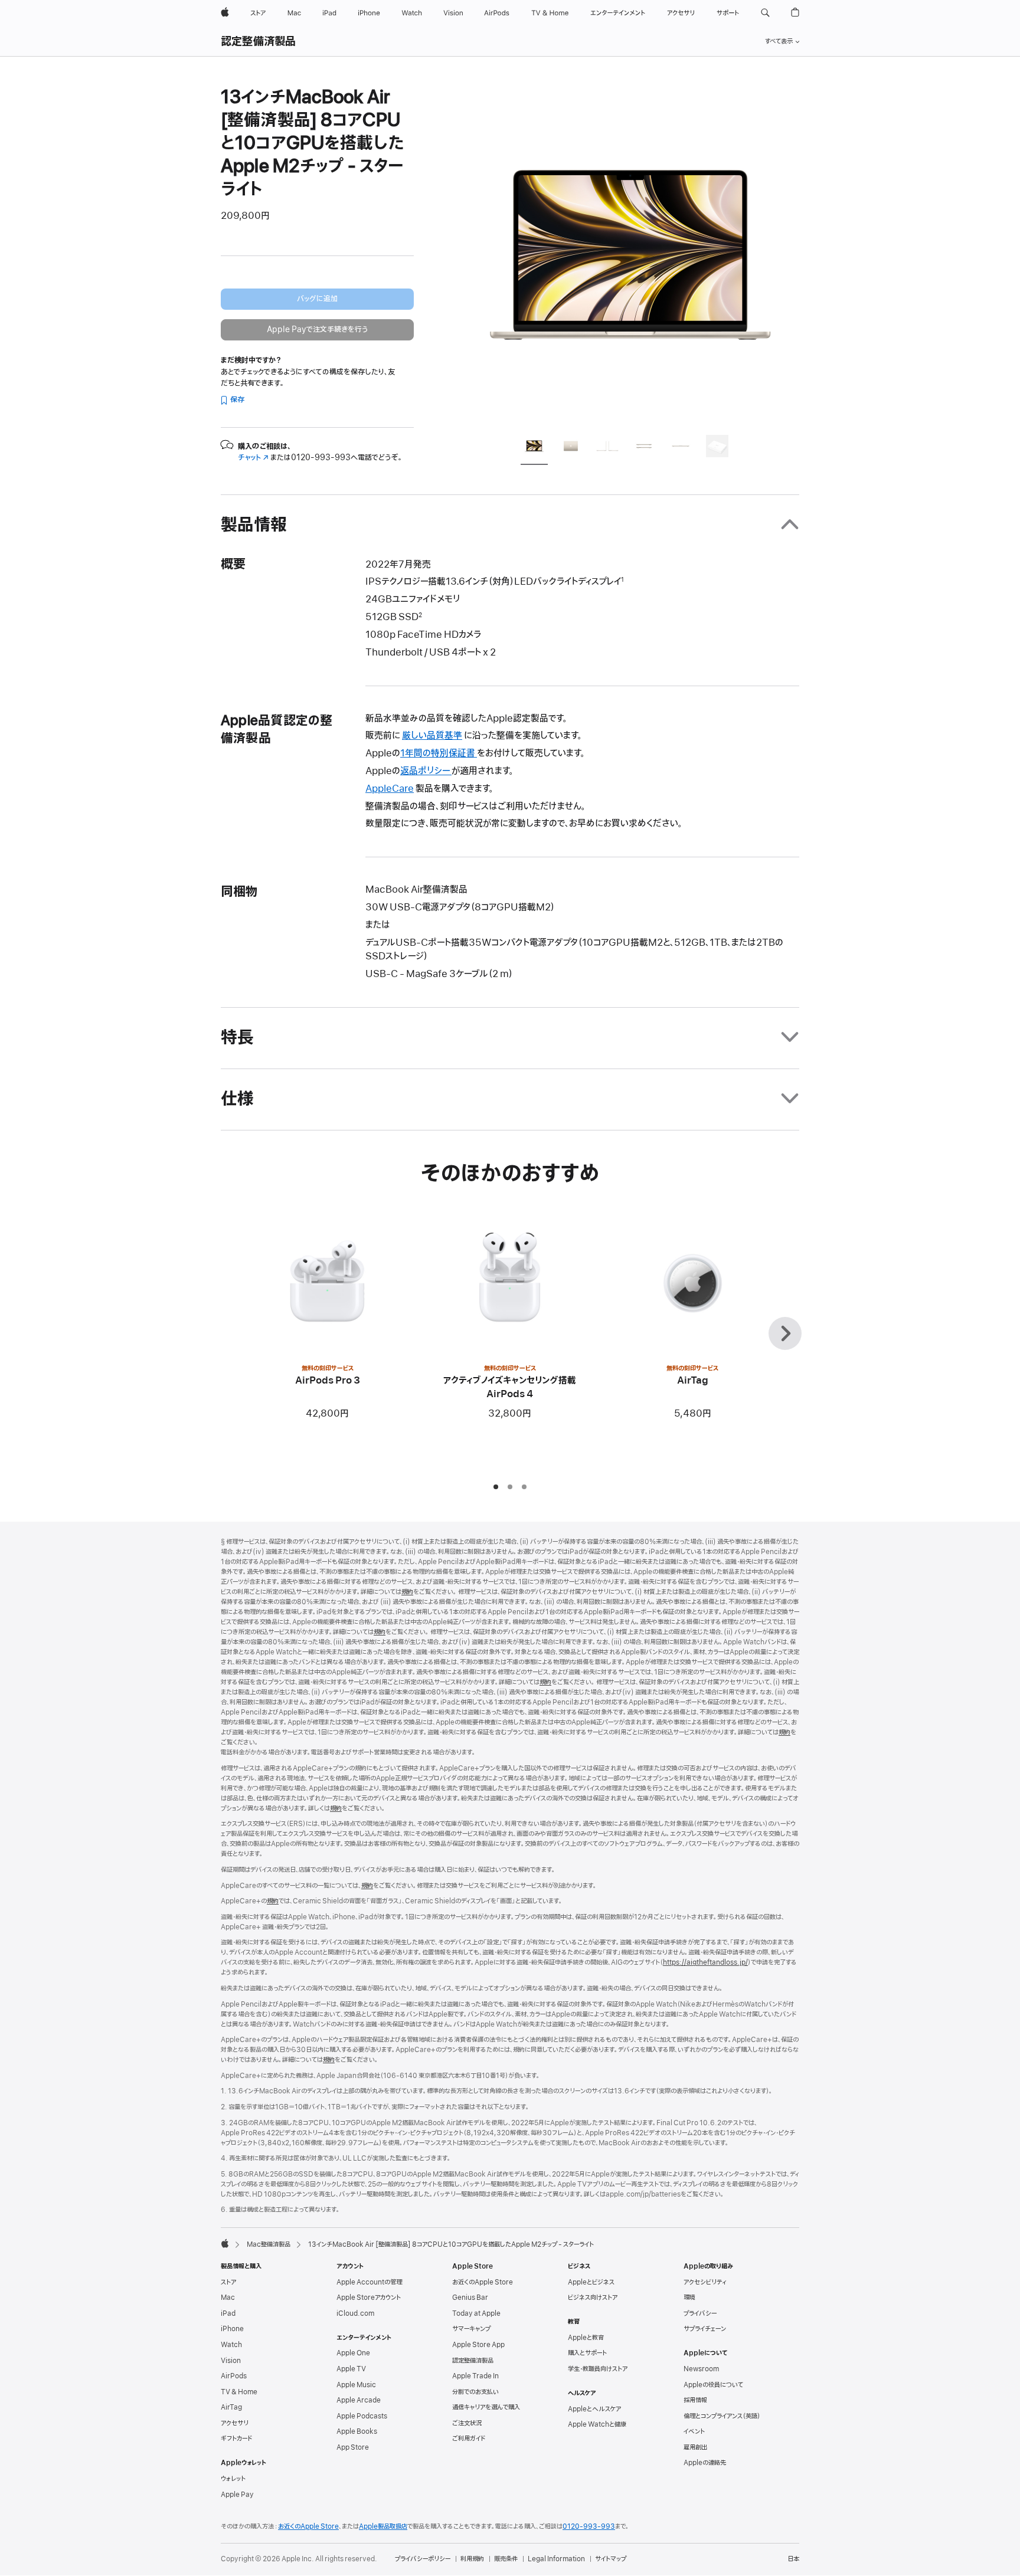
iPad (228, 2313)
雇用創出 (695, 2447)
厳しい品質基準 (432, 736)
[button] (765, 13)
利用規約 (472, 2559)
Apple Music (356, 2385)
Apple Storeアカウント (369, 2298)
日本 (793, 2559)
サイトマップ (611, 2559)
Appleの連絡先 (705, 2463)
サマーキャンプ (471, 2329)
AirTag (231, 2407)
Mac (228, 2298)
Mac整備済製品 (269, 2244)
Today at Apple (476, 2313)
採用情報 (695, 2400)
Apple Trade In (475, 2376)
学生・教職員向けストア (598, 2369)
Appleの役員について (713, 2385)
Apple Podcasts (362, 2416)
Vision (231, 2361)
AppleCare (390, 789)
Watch (231, 2345)
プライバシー (700, 2313)
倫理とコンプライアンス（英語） (722, 2416)
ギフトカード (236, 2439)
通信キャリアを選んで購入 (486, 2407)
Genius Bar (470, 2298)
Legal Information (556, 2559)
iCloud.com (355, 2313)
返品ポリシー (426, 771)
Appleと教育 (586, 2338)
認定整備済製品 (259, 42)
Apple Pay (237, 2495)
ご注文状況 (467, 2423)
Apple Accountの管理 (369, 2282)
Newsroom (701, 2369)
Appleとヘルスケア (594, 2409)
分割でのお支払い (475, 2392)
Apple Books (357, 2431)
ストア (228, 2282)
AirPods (234, 2376)
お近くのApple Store (483, 2282)
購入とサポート (587, 2353)
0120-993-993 (589, 2526)
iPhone (232, 2329)
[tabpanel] (630, 255)
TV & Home (239, 2392)
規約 (407, 1592)
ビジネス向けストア (593, 2298)
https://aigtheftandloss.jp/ (705, 1962)
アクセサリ (235, 2423)
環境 (689, 2298)
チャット (253, 458)
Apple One (353, 2353)
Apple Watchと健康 (597, 2424)
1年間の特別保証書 (439, 753)
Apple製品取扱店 (383, 2526)
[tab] (534, 448)
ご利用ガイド (469, 2439)
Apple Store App (478, 2345)
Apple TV (351, 2369)
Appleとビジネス (591, 2282)
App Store (353, 2447)
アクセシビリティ (705, 2282)
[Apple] (225, 2243)
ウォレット (233, 2479)
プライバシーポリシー (423, 2559)
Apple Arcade (359, 2400)
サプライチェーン (705, 2329)
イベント (694, 2431)
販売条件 (506, 2559)
